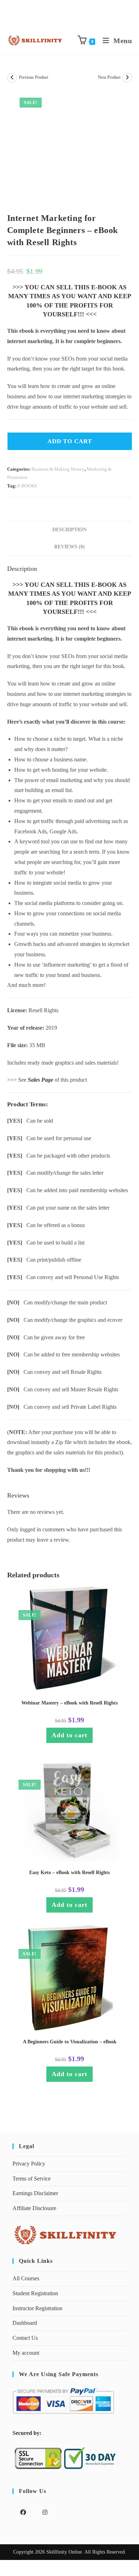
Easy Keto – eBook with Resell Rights (69, 1872)
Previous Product (34, 77)
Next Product (109, 77)
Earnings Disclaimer (35, 2193)
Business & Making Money (58, 469)
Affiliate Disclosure (34, 2208)
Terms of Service (32, 2179)
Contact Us (25, 2338)
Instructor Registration (37, 2308)
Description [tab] (69, 529)
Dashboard (25, 2323)
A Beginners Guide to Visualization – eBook (70, 2042)
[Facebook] (23, 2512)
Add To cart (70, 441)
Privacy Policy (29, 2164)
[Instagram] (45, 2512)
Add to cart (69, 1735)
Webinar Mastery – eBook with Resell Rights (69, 1703)
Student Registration (35, 2293)
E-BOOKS (27, 486)
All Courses (26, 2278)
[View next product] (127, 78)
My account (26, 2353)
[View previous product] (12, 78)
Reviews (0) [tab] (69, 547)
